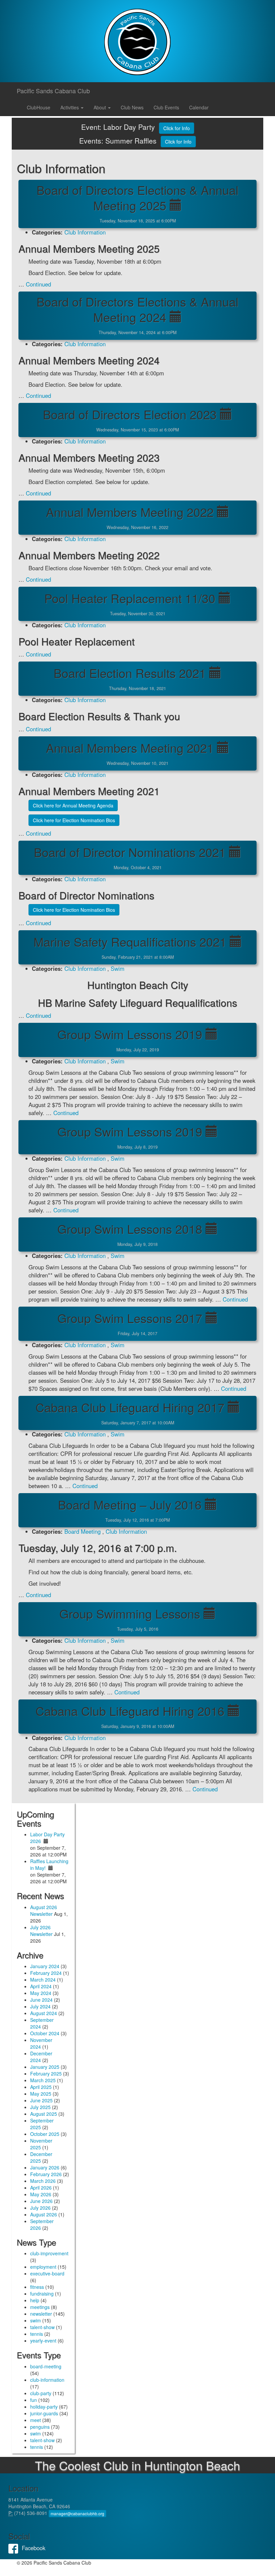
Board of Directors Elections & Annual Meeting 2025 (137, 197)
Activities (70, 107)
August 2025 (44, 2114)
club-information (47, 2380)
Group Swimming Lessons (130, 1613)
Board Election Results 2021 (130, 673)
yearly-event (43, 2341)
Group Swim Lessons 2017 (130, 1318)
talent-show (42, 2327)
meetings (40, 2307)
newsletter (41, 2314)
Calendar (199, 107)
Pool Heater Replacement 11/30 (130, 598)
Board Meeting (82, 1531)
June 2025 (41, 2100)
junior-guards (44, 2413)
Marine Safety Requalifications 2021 (130, 941)
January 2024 (45, 1966)
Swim (118, 968)
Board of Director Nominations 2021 (130, 852)
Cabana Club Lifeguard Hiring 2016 (130, 1711)
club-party (41, 2393)
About (100, 107)
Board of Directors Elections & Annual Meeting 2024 (137, 309)
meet (36, 2420)
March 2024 (43, 1980)
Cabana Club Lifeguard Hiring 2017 (130, 1407)
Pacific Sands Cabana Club (53, 91)
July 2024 (40, 2006)
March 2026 (43, 2181)
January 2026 (45, 2167)
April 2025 (41, 2087)
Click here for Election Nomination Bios (74, 820)
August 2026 (44, 2214)
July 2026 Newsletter (41, 1931)
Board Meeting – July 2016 (130, 1504)
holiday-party (44, 2407)
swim (36, 2320)
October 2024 (45, 2033)
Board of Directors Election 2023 (130, 414)
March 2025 (43, 2080)
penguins (40, 2427)
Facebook (15, 2548)
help (35, 2300)
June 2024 (41, 2000)
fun (34, 2400)
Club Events (166, 107)
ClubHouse (39, 107)
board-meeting (46, 2366)
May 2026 (41, 2194)
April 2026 (41, 2188)
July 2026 (40, 2208)
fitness (37, 2287)
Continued (38, 284)
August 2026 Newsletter (44, 1910)
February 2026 (46, 2174)
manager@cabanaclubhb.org (77, 2513)
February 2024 (46, 1973)
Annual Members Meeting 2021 (130, 748)
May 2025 (41, 2094)
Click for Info (177, 128)
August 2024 (44, 2013)
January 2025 (45, 2067)
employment (43, 2267)
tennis (37, 2334)
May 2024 (41, 1993)
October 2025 (45, 2134)
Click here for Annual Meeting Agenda (73, 805)
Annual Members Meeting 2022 (130, 512)
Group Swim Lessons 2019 (130, 1034)
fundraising (42, 2294)
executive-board (47, 2273)
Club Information (85, 232)
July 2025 (40, 2107)
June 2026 (41, 2201)
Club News (132, 107)
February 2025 (46, 2073)
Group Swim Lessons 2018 (130, 1229)
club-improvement (49, 2253)
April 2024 (41, 1986)
